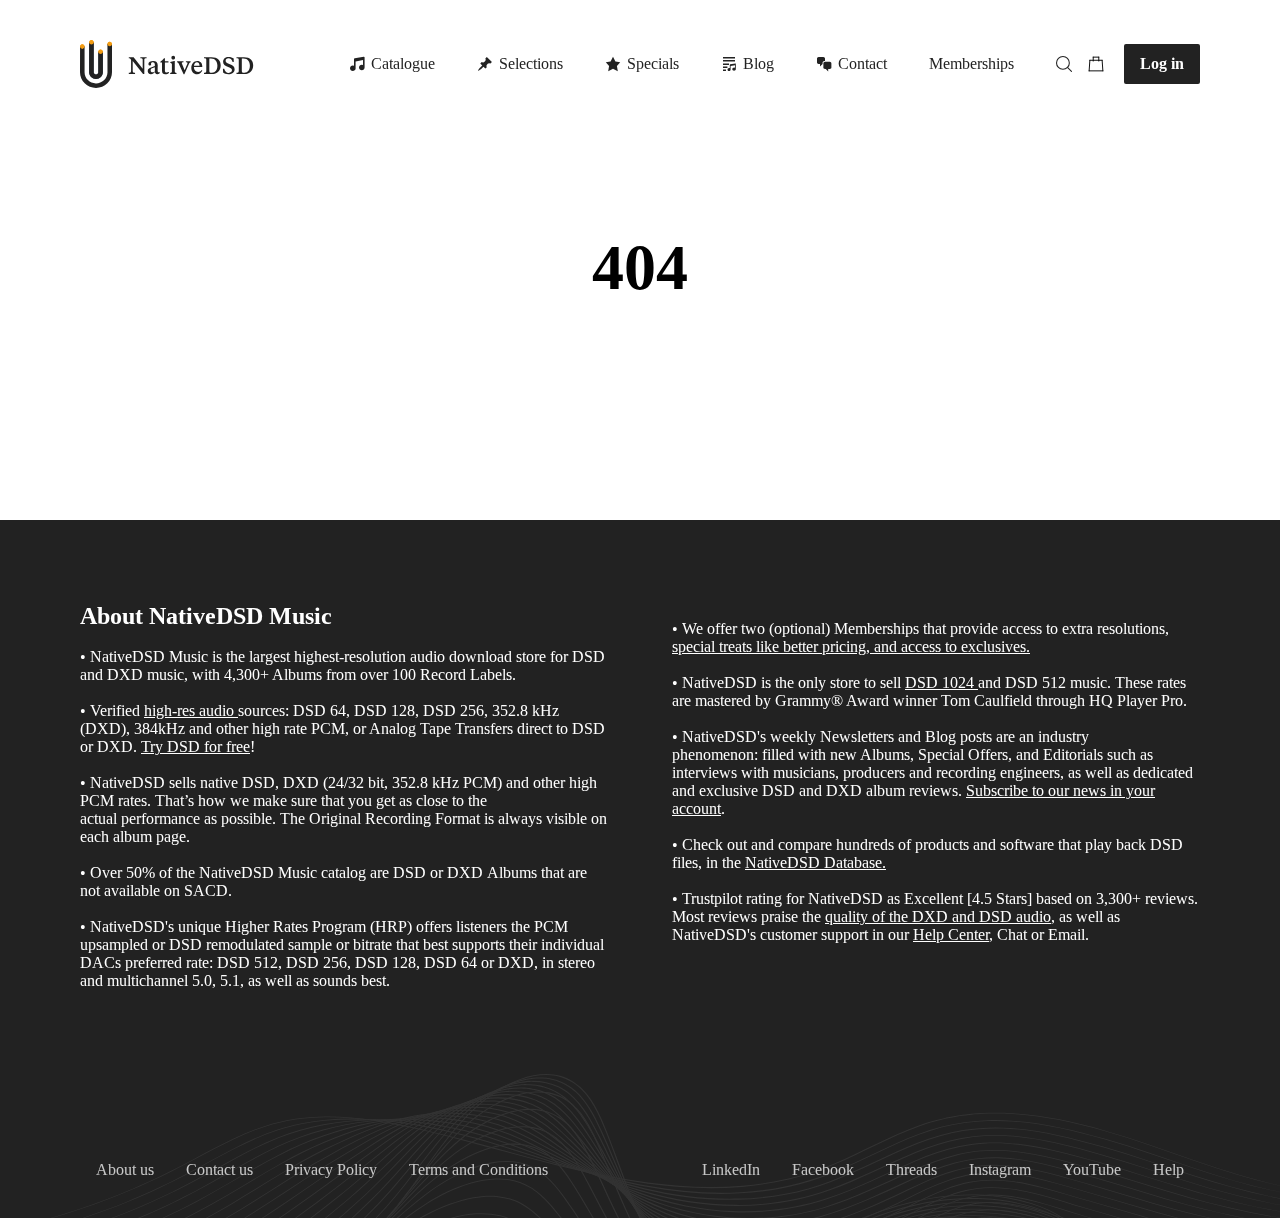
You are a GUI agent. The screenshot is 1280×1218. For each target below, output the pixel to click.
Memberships (971, 63)
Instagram (1000, 1169)
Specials (653, 63)
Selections (531, 63)
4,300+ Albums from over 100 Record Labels (368, 674)
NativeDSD (167, 64)
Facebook (823, 1169)
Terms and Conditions (478, 1169)
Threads (911, 1169)
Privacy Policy (331, 1169)
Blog (758, 63)
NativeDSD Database (813, 862)
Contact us (219, 1169)
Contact (862, 63)
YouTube (1092, 1169)
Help (1168, 1169)
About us (125, 1169)
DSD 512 (1035, 682)
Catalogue (403, 63)
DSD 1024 (939, 682)
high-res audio (189, 710)
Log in (1162, 63)
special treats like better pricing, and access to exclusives (849, 646)
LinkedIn (731, 1169)
